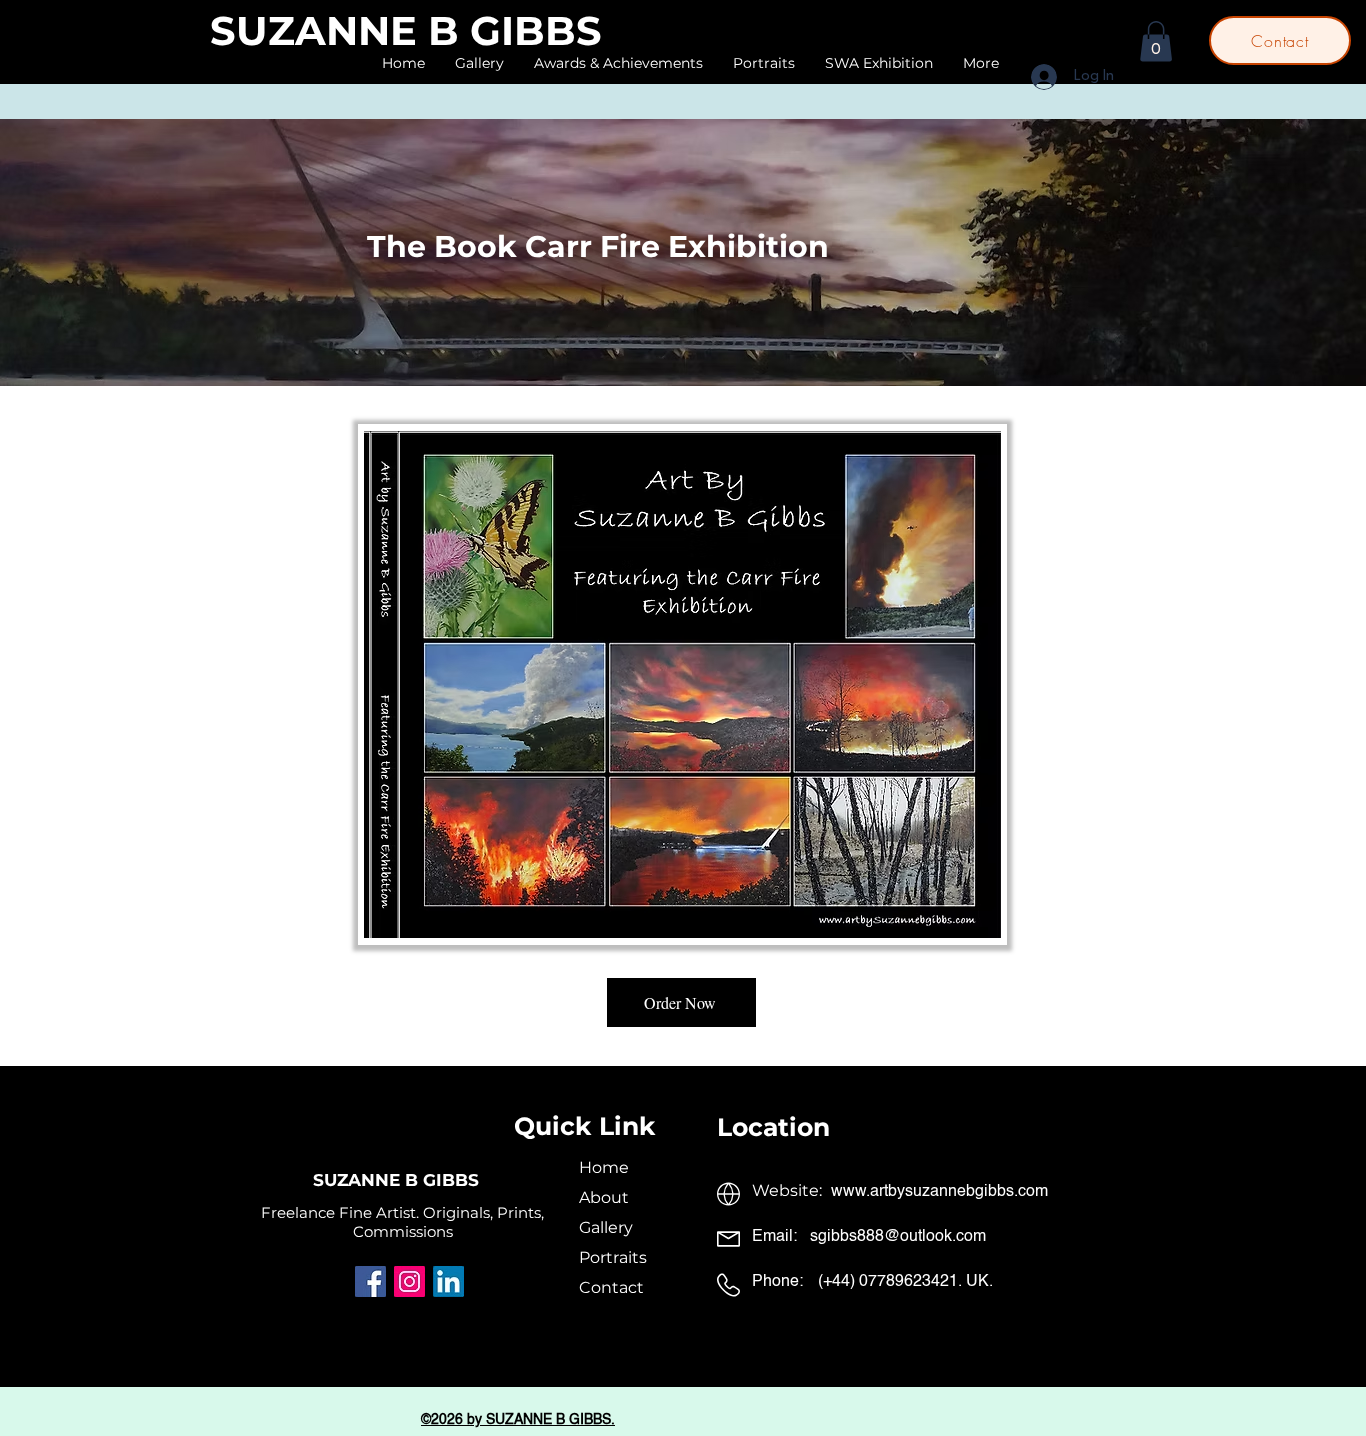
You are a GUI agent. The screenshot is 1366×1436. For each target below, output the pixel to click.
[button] (1156, 41)
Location (773, 1127)
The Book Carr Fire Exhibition (598, 246)
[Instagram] (409, 1281)
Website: (789, 1190)
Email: (774, 1237)
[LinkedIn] (448, 1281)
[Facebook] (370, 1281)
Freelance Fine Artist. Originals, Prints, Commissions (402, 1222)
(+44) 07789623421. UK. (905, 1282)
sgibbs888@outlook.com (898, 1237)
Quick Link (585, 1126)
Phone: (777, 1282)
